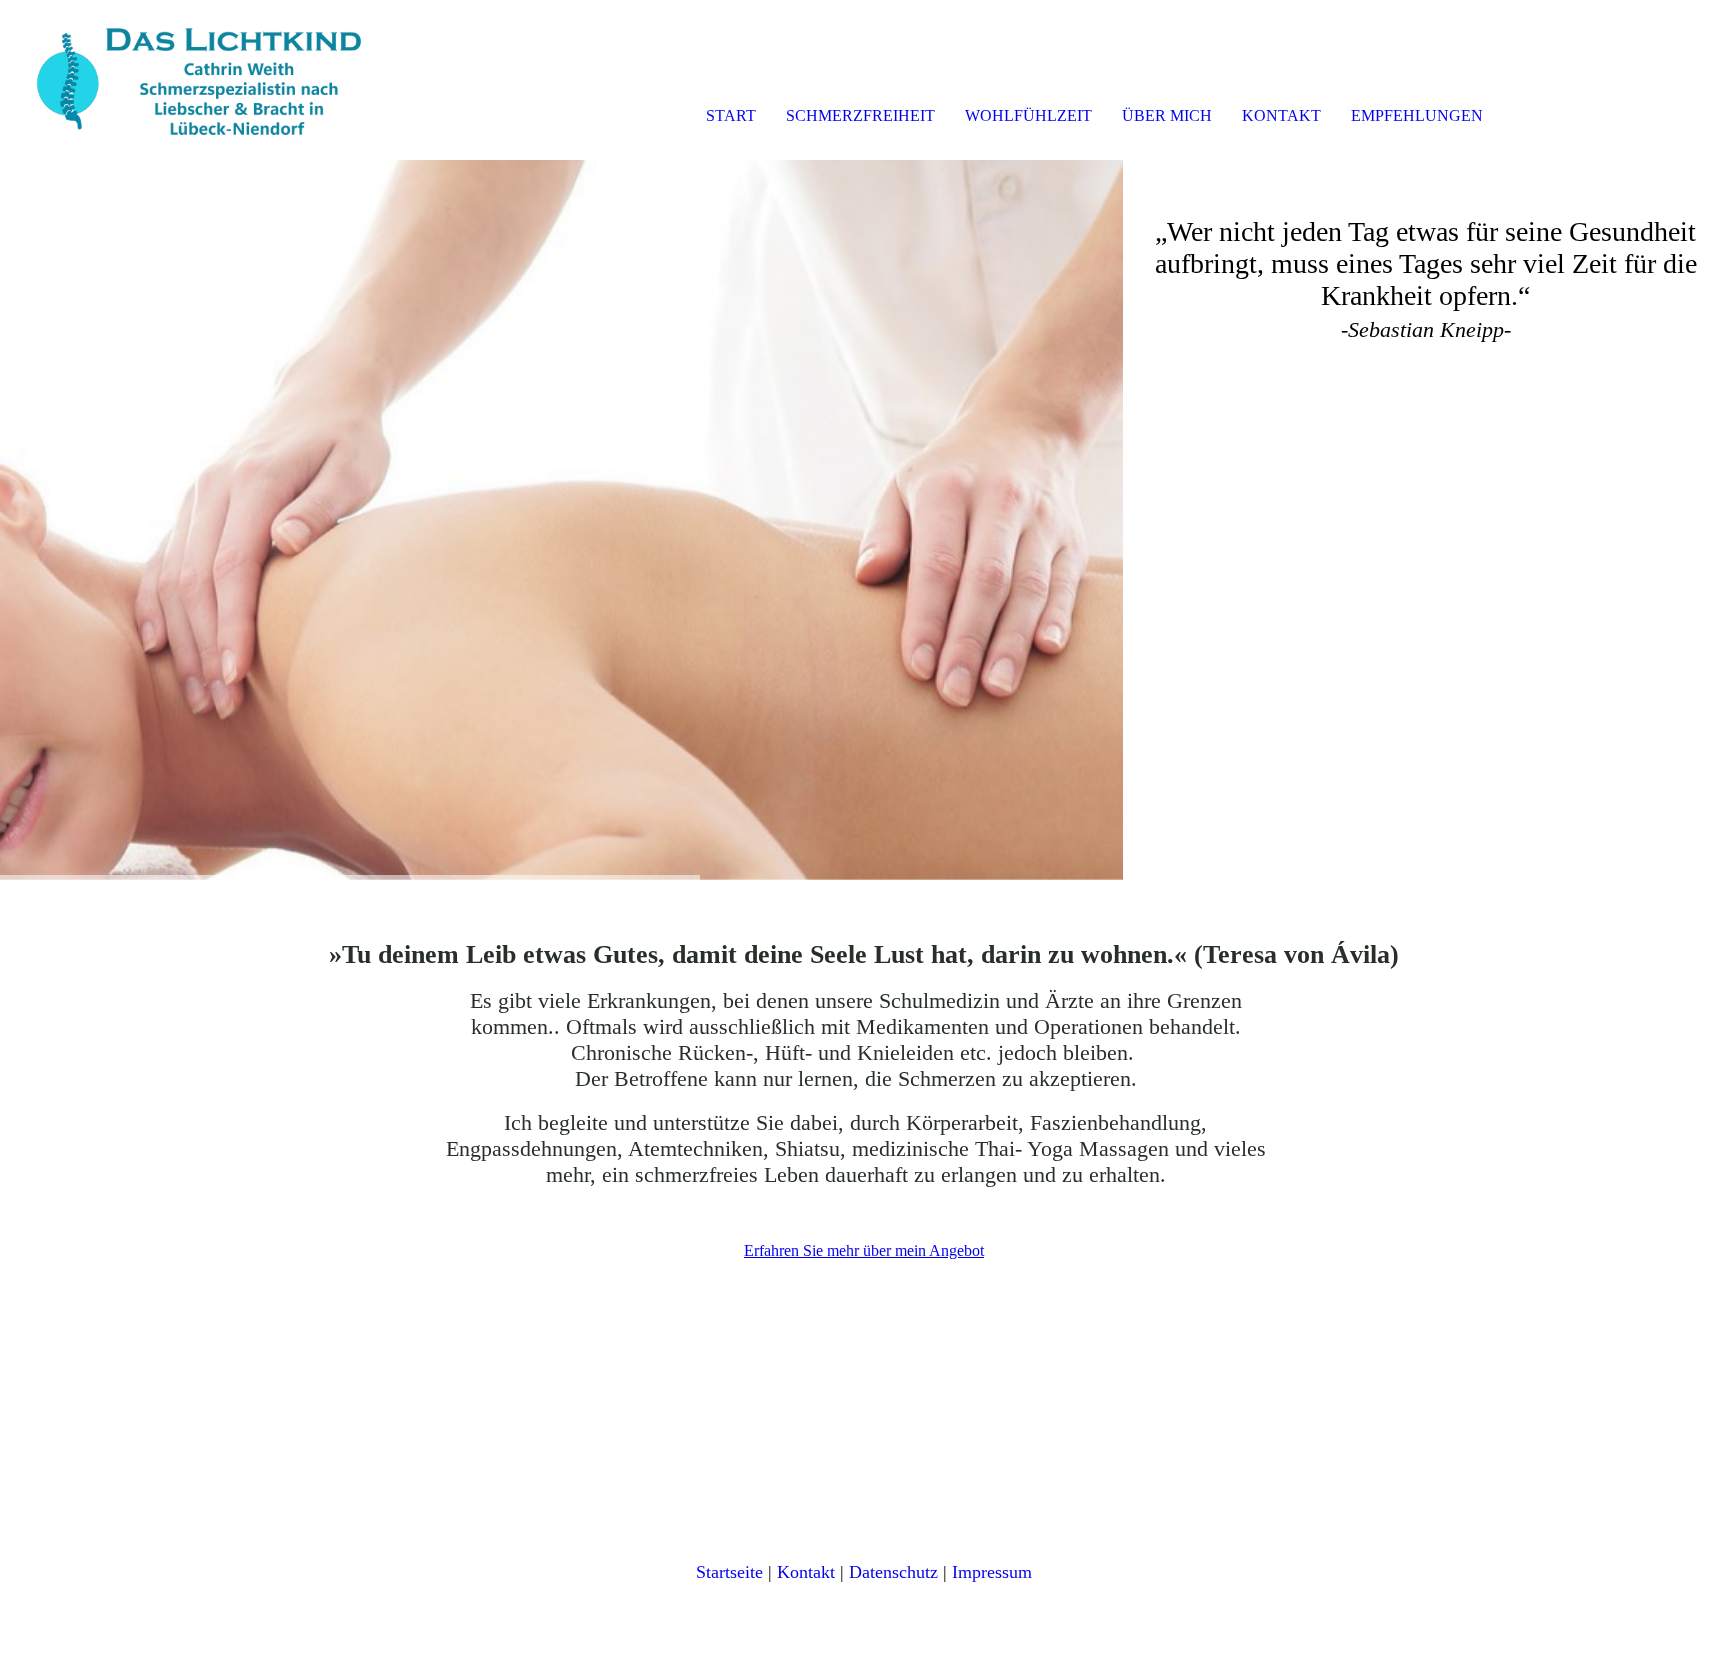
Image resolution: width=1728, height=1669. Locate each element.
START (731, 115)
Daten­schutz (893, 1572)
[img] (230, 80)
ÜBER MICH (1167, 115)
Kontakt (806, 1572)
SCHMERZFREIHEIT (860, 115)
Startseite (729, 1572)
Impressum (992, 1572)
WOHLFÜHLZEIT (1028, 115)
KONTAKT (1281, 115)
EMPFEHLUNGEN (1417, 115)
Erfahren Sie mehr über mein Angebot (864, 1250)
